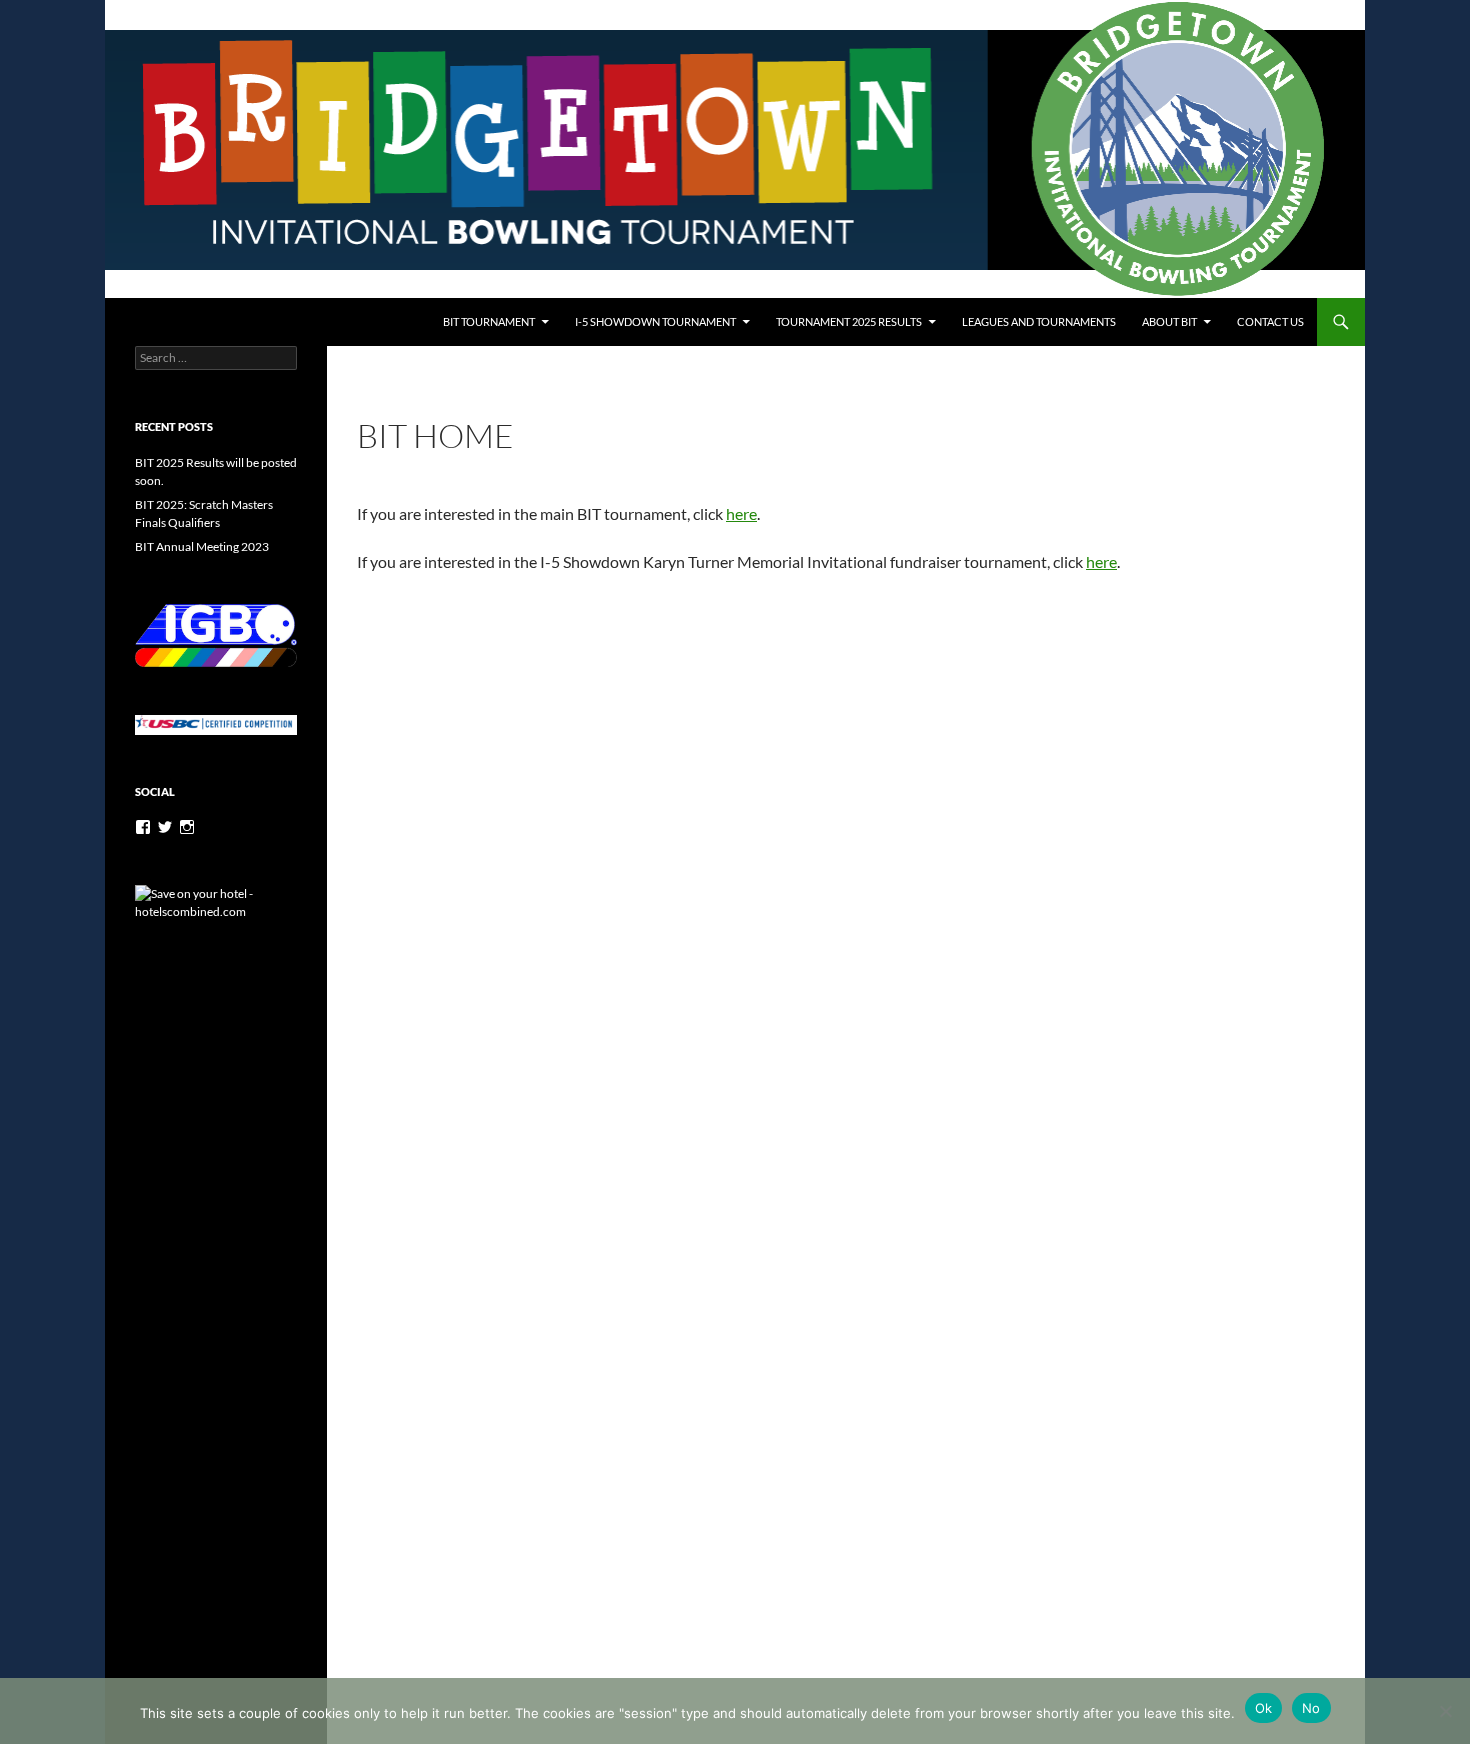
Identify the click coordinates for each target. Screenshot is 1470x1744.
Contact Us (1270, 321)
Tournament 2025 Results (849, 321)
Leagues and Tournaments (1039, 321)
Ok (1264, 1708)
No (1311, 1708)
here (1101, 561)
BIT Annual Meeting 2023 (202, 546)
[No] (1445, 1711)
